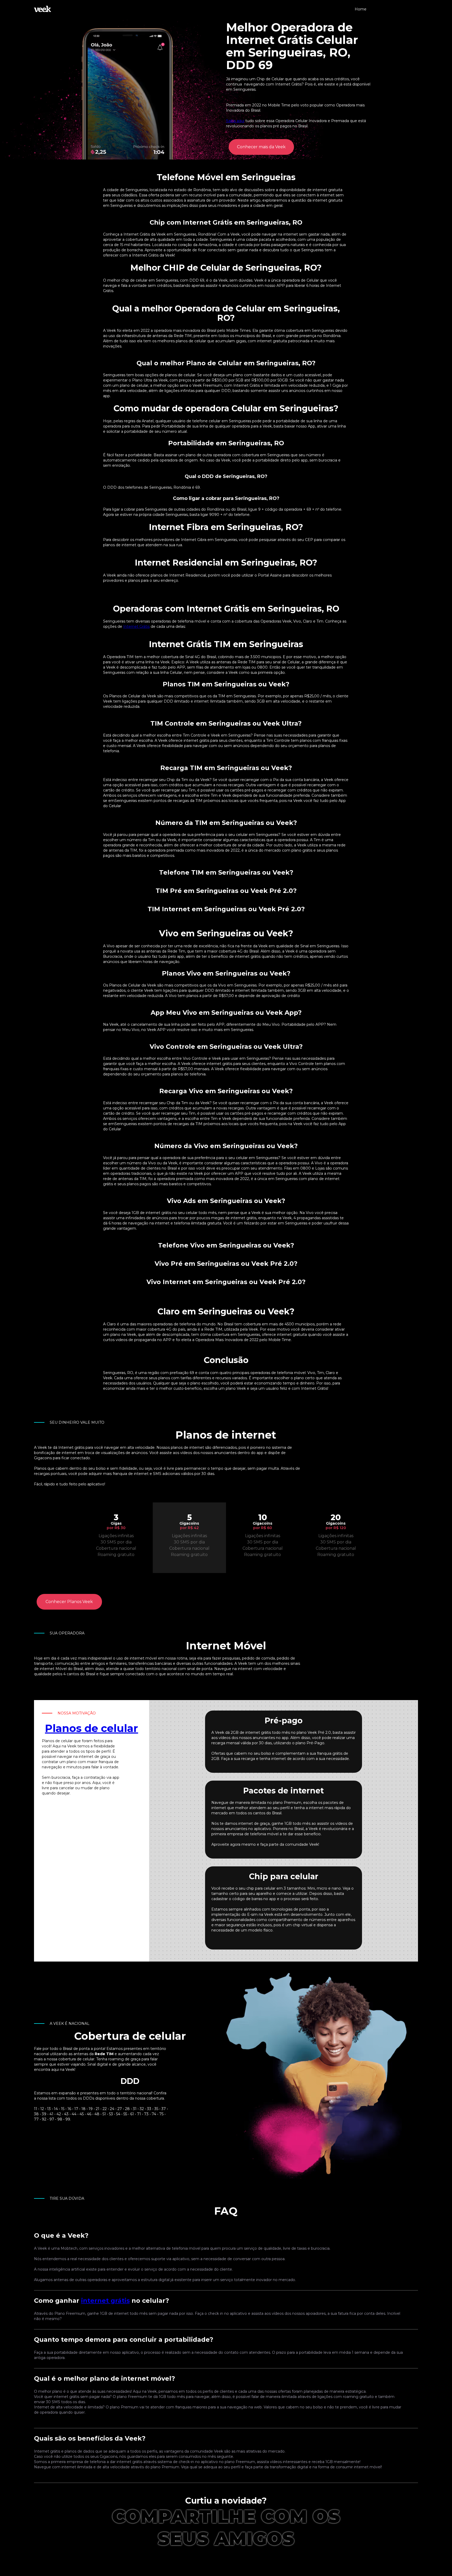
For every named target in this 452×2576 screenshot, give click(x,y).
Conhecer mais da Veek (261, 147)
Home (361, 9)
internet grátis (105, 2301)
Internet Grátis (136, 626)
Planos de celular (92, 1728)
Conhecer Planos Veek (69, 1602)
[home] (43, 9)
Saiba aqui (235, 121)
